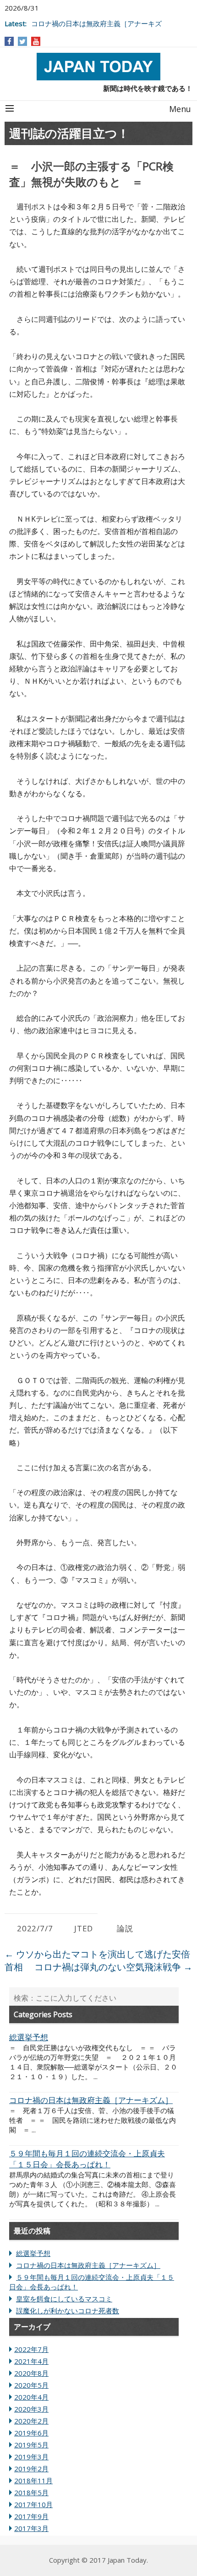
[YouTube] (36, 41)
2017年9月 (31, 2516)
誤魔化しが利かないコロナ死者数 (68, 2311)
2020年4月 (31, 2397)
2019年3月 (31, 2457)
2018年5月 (31, 2492)
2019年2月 (31, 2469)
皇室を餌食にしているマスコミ (64, 2299)
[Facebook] (9, 41)
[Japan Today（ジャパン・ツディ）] (98, 67)
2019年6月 (31, 2433)
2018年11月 (33, 2480)
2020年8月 (31, 2373)
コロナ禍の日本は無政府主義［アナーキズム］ (88, 2265)
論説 (125, 1928)
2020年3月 (31, 2409)
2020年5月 (31, 2385)
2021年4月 (31, 2361)
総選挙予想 (33, 2253)
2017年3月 (31, 2528)
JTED (84, 1928)
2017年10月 (33, 2504)
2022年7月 (31, 2349)
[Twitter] (22, 41)
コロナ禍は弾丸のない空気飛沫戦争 (113, 1967)
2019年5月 (31, 2445)
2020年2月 (31, 2421)
